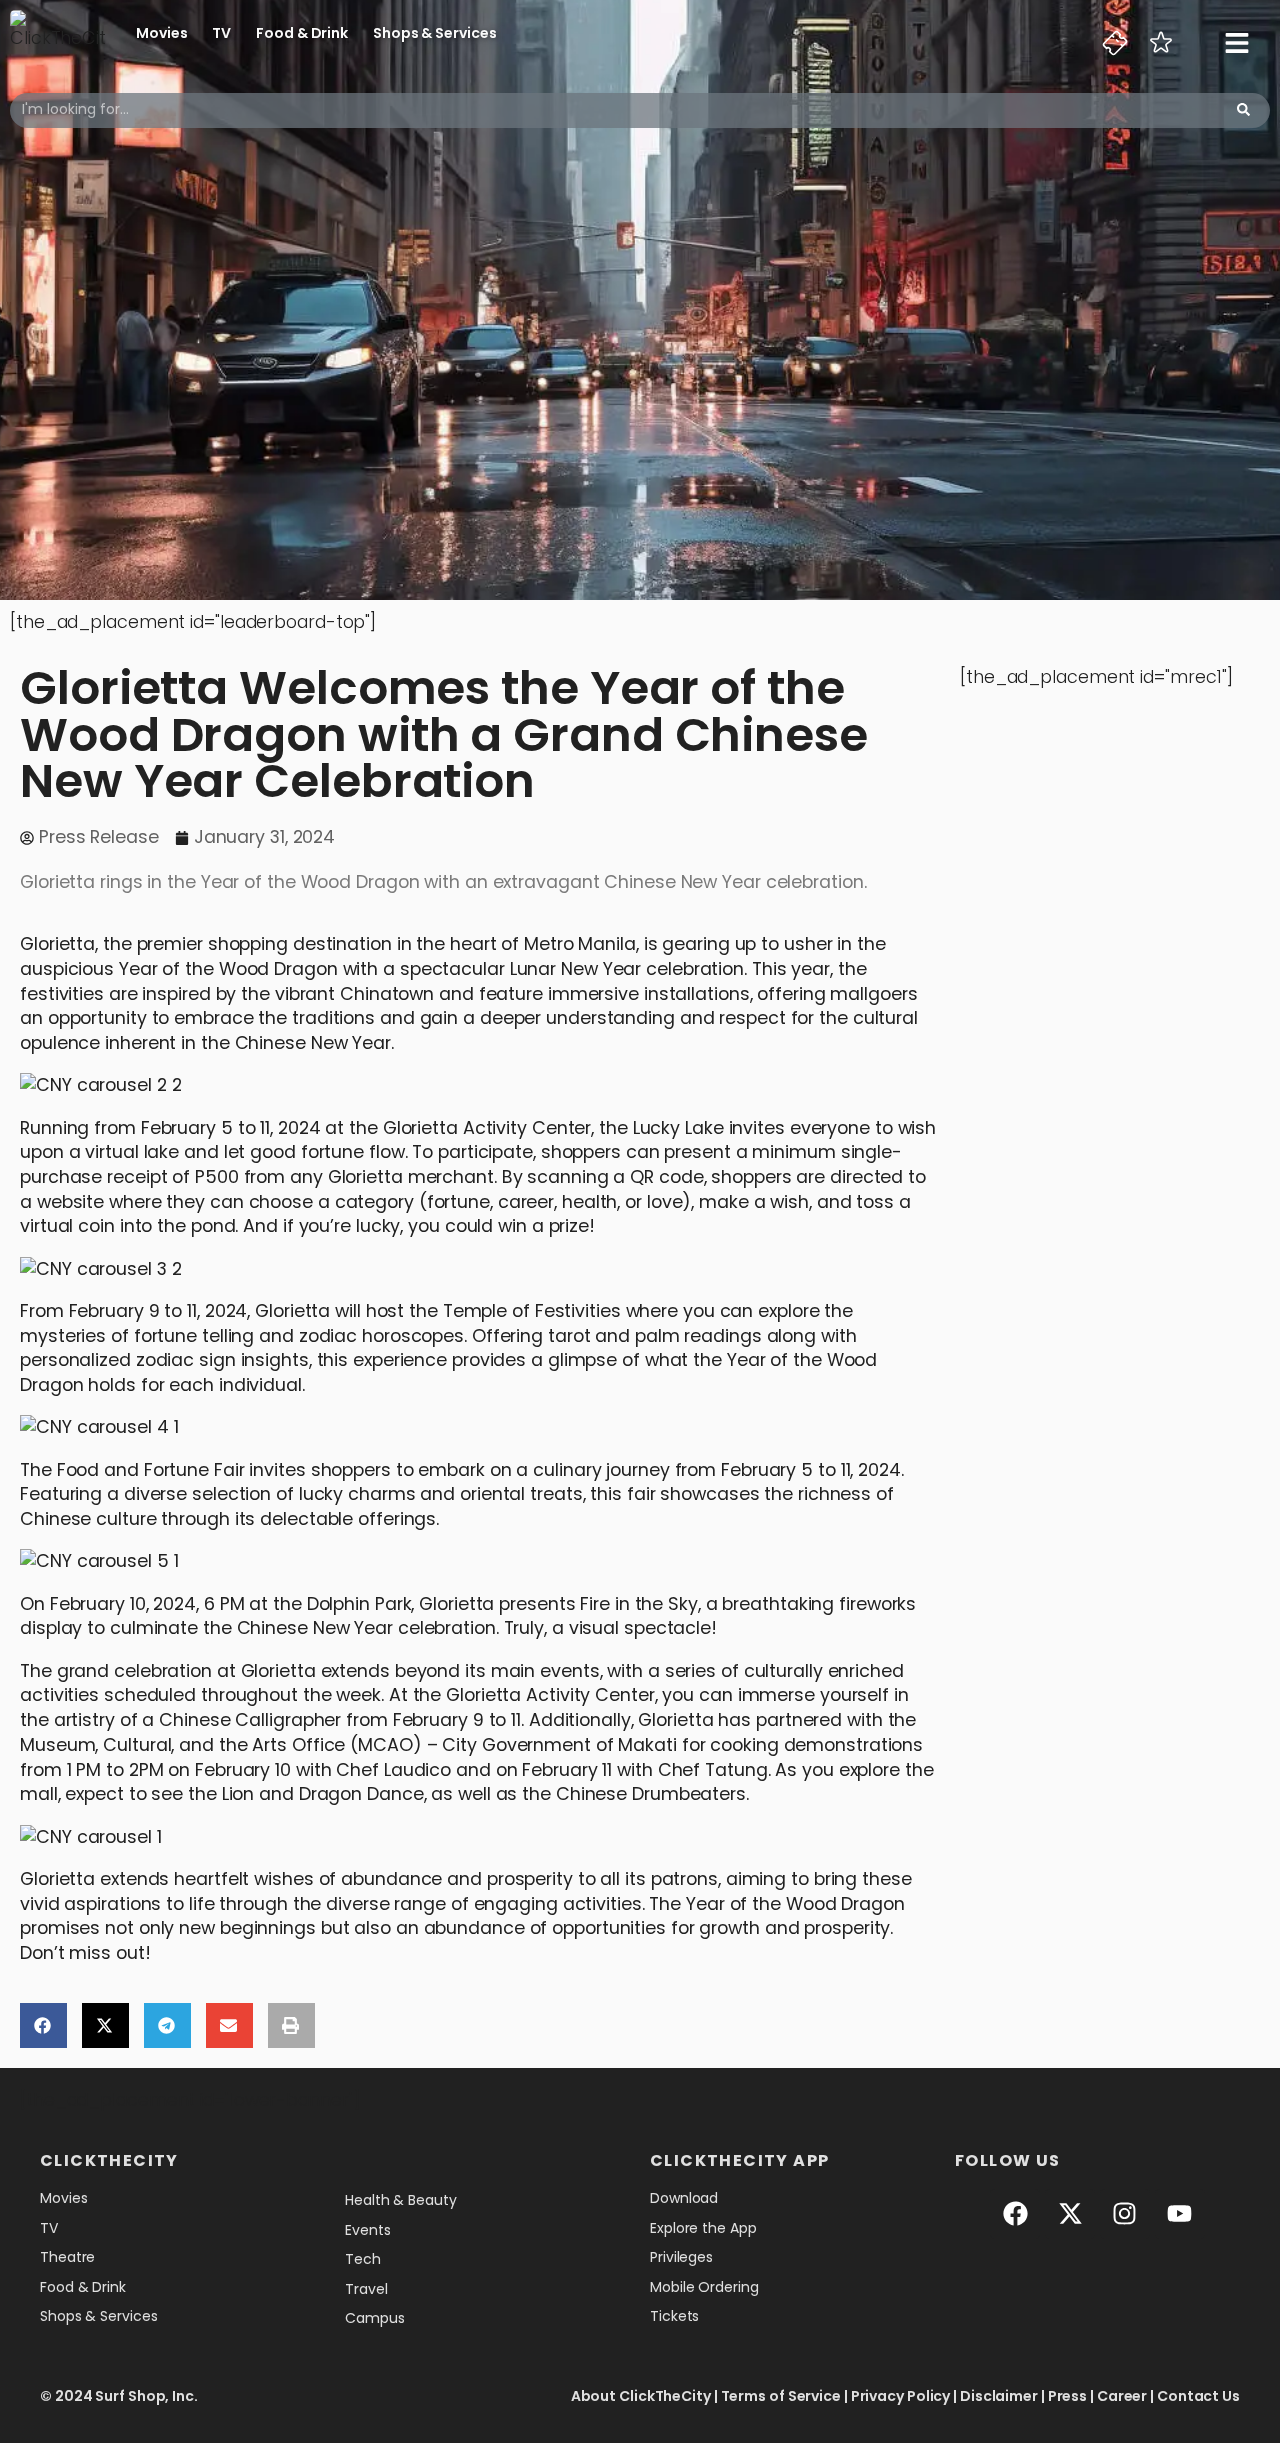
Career (1122, 2396)
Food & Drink (302, 33)
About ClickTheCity (641, 2396)
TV (221, 33)
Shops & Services (434, 33)
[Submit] (1243, 110)
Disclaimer (999, 2396)
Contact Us (1198, 2396)
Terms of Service (781, 2396)
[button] (43, 2025)
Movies (161, 33)
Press (1068, 2396)
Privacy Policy (901, 2396)
